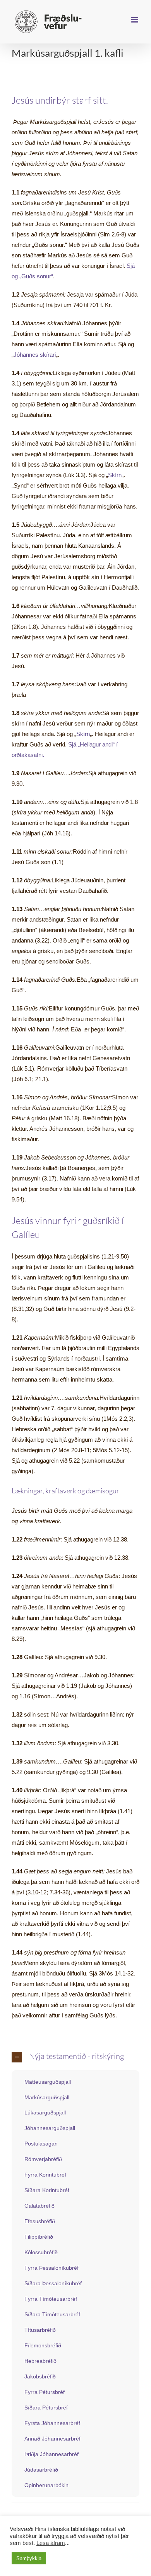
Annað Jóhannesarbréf (52, 2439)
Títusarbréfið (40, 2330)
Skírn (115, 475)
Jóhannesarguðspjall (50, 2128)
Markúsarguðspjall (47, 2097)
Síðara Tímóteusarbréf (52, 2314)
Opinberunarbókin (46, 2485)
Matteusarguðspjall (48, 2082)
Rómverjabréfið (43, 2159)
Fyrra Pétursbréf (45, 2392)
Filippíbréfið (39, 2237)
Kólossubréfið (41, 2252)
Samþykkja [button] (29, 2558)
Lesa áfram (51, 2543)
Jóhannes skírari (35, 355)
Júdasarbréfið (41, 2470)
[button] (75, 2057)
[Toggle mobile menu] (135, 20)
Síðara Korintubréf (47, 2190)
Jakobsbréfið (40, 2376)
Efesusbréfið (40, 2221)
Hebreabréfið (40, 2361)
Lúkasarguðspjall (45, 2113)
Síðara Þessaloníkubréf (53, 2283)
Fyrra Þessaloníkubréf (51, 2268)
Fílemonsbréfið (43, 2345)
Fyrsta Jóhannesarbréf (52, 2423)
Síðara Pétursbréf (46, 2408)
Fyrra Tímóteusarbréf (51, 2299)
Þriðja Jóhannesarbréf (51, 2454)
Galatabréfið (39, 2206)
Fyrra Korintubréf (45, 2175)
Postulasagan (41, 2144)
